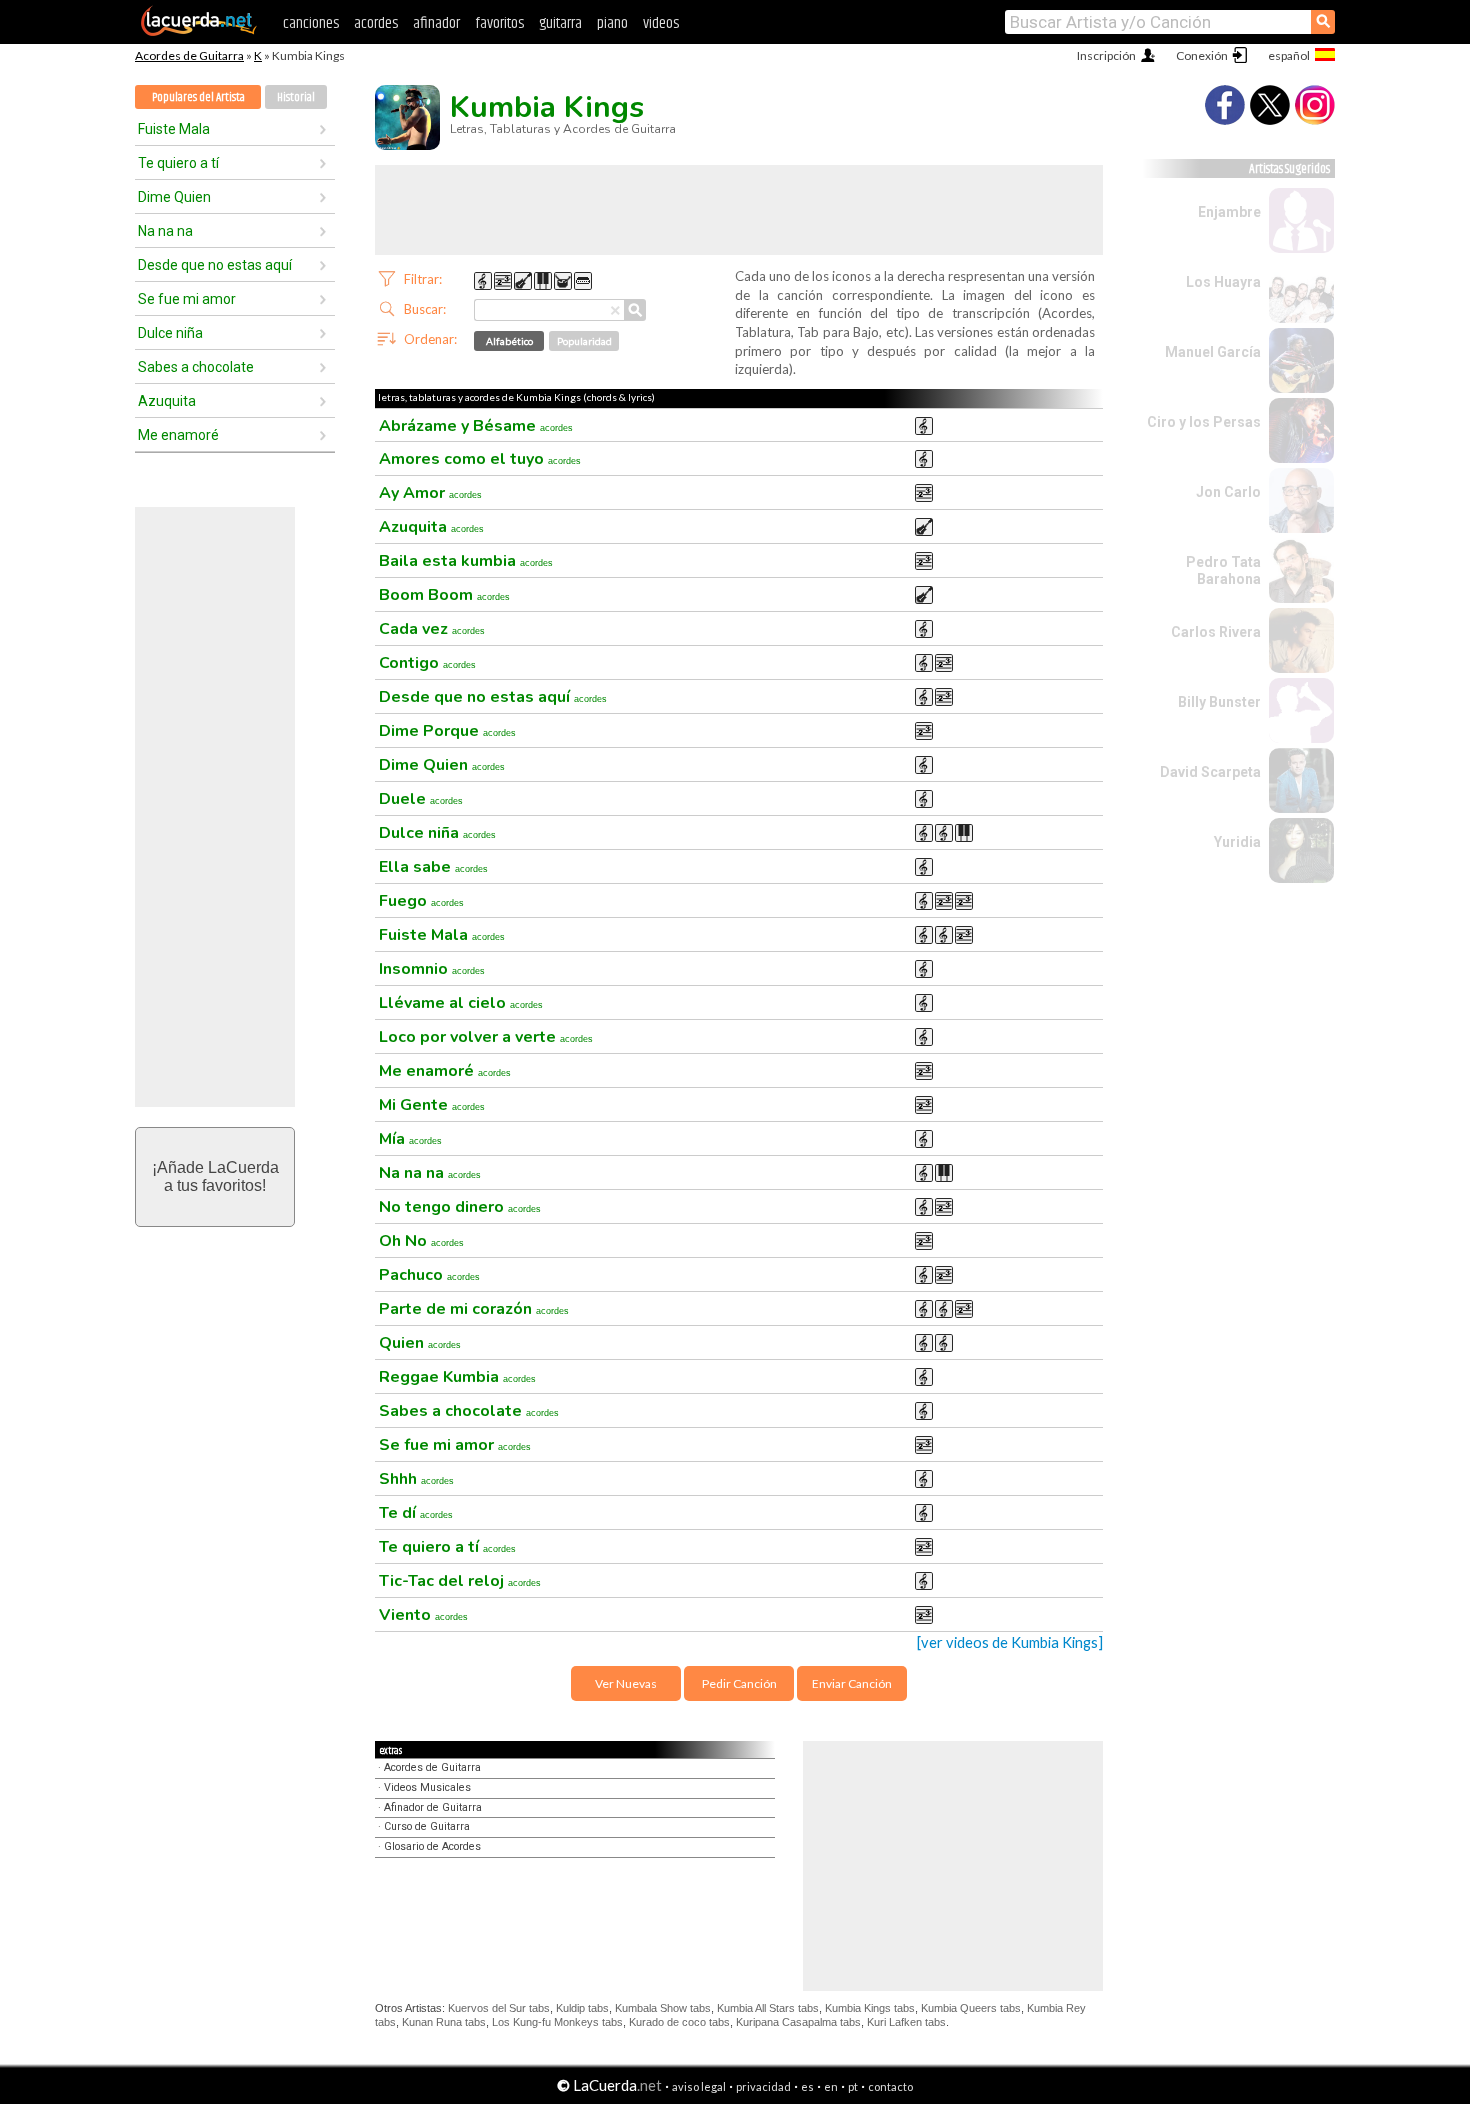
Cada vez (432, 629)
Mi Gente (432, 1105)
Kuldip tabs (582, 2008)
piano (612, 23)
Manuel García (1213, 352)
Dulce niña (170, 333)
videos (661, 23)
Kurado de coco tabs (679, 2022)
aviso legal (699, 2086)
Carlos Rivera (1216, 632)
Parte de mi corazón (474, 1309)
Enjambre (1229, 212)
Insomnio (432, 969)
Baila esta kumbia (466, 561)
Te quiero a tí (178, 163)
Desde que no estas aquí (215, 265)
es (807, 2086)
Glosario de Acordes (432, 1846)
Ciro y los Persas (1204, 422)
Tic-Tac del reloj (460, 1581)
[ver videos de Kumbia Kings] (1010, 1642)
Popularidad (584, 341)
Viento (423, 1615)
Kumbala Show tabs (663, 2008)
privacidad (763, 2086)
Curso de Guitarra (427, 1826)
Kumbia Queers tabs (971, 2008)
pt (853, 2086)
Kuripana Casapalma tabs (798, 2022)
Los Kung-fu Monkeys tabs (557, 2022)
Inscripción (1106, 55)
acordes (376, 23)
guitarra (560, 23)
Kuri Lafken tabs (906, 2022)
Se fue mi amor (187, 299)
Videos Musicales (427, 1787)
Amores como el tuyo (480, 459)
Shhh (416, 1479)
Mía (410, 1139)
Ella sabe (433, 867)
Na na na (165, 231)
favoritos (499, 23)
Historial (296, 97)
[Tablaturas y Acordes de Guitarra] (199, 32)
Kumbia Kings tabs (870, 2008)
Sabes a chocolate (196, 367)
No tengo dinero (460, 1207)
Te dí (416, 1513)
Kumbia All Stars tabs (768, 2008)
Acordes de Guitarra (189, 55)
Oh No (421, 1241)
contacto (890, 2086)
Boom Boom (444, 595)
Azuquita (167, 401)
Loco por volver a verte (486, 1037)
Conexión (1202, 55)
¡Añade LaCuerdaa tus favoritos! (215, 1176)
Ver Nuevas (626, 1683)
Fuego (421, 901)
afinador (436, 23)
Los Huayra (1223, 282)
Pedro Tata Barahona (1223, 570)
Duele (421, 799)
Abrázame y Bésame (476, 426)
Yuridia (1237, 842)
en (831, 2086)
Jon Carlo (1228, 492)
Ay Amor (430, 493)
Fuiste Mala (174, 129)
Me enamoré (178, 435)
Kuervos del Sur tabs (499, 2008)
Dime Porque (447, 731)
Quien (420, 1343)
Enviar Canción (852, 1683)
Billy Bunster (1219, 702)
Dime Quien (174, 197)
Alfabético (509, 341)
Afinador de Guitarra (433, 1807)
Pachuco (429, 1275)
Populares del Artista (198, 97)
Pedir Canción (739, 1683)
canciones (311, 23)
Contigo (427, 663)
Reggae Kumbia (457, 1377)
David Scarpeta (1210, 772)
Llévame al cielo (461, 1003)
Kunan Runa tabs (444, 2022)
